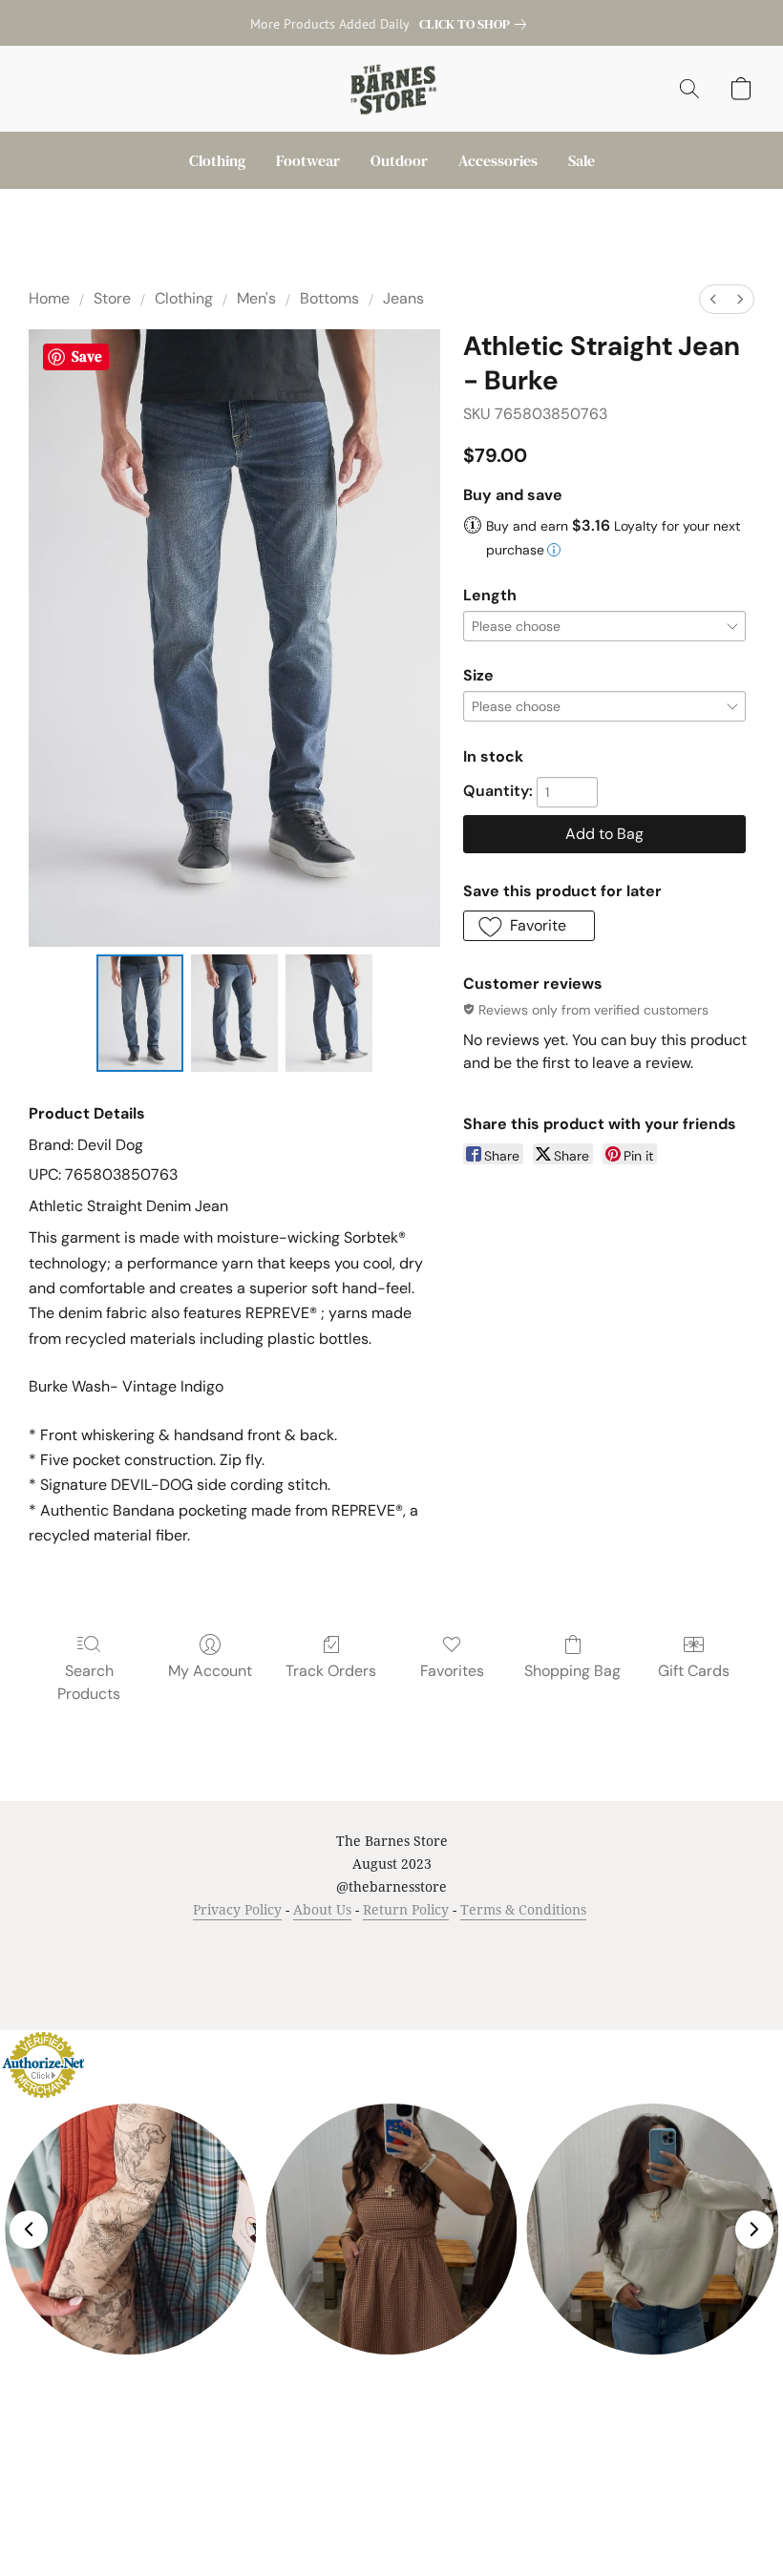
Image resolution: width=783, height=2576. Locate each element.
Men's (256, 298)
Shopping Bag (572, 1671)
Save (87, 356)
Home (49, 298)
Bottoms (329, 298)
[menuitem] (713, 299)
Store (112, 298)
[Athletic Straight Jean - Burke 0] (140, 1014)
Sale (582, 160)
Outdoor (399, 160)
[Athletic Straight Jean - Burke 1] (234, 1014)
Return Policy (406, 1909)
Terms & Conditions (523, 1909)
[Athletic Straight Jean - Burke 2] (329, 1014)
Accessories (498, 160)
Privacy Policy (237, 1909)
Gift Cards (694, 1671)
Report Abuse (593, 1946)
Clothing (217, 160)
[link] (476, 24)
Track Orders (331, 1671)
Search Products (89, 1682)
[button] (392, 89)
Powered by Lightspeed (392, 1979)
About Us (322, 1909)
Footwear (308, 160)
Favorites (452, 1671)
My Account (210, 1671)
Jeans (403, 298)
